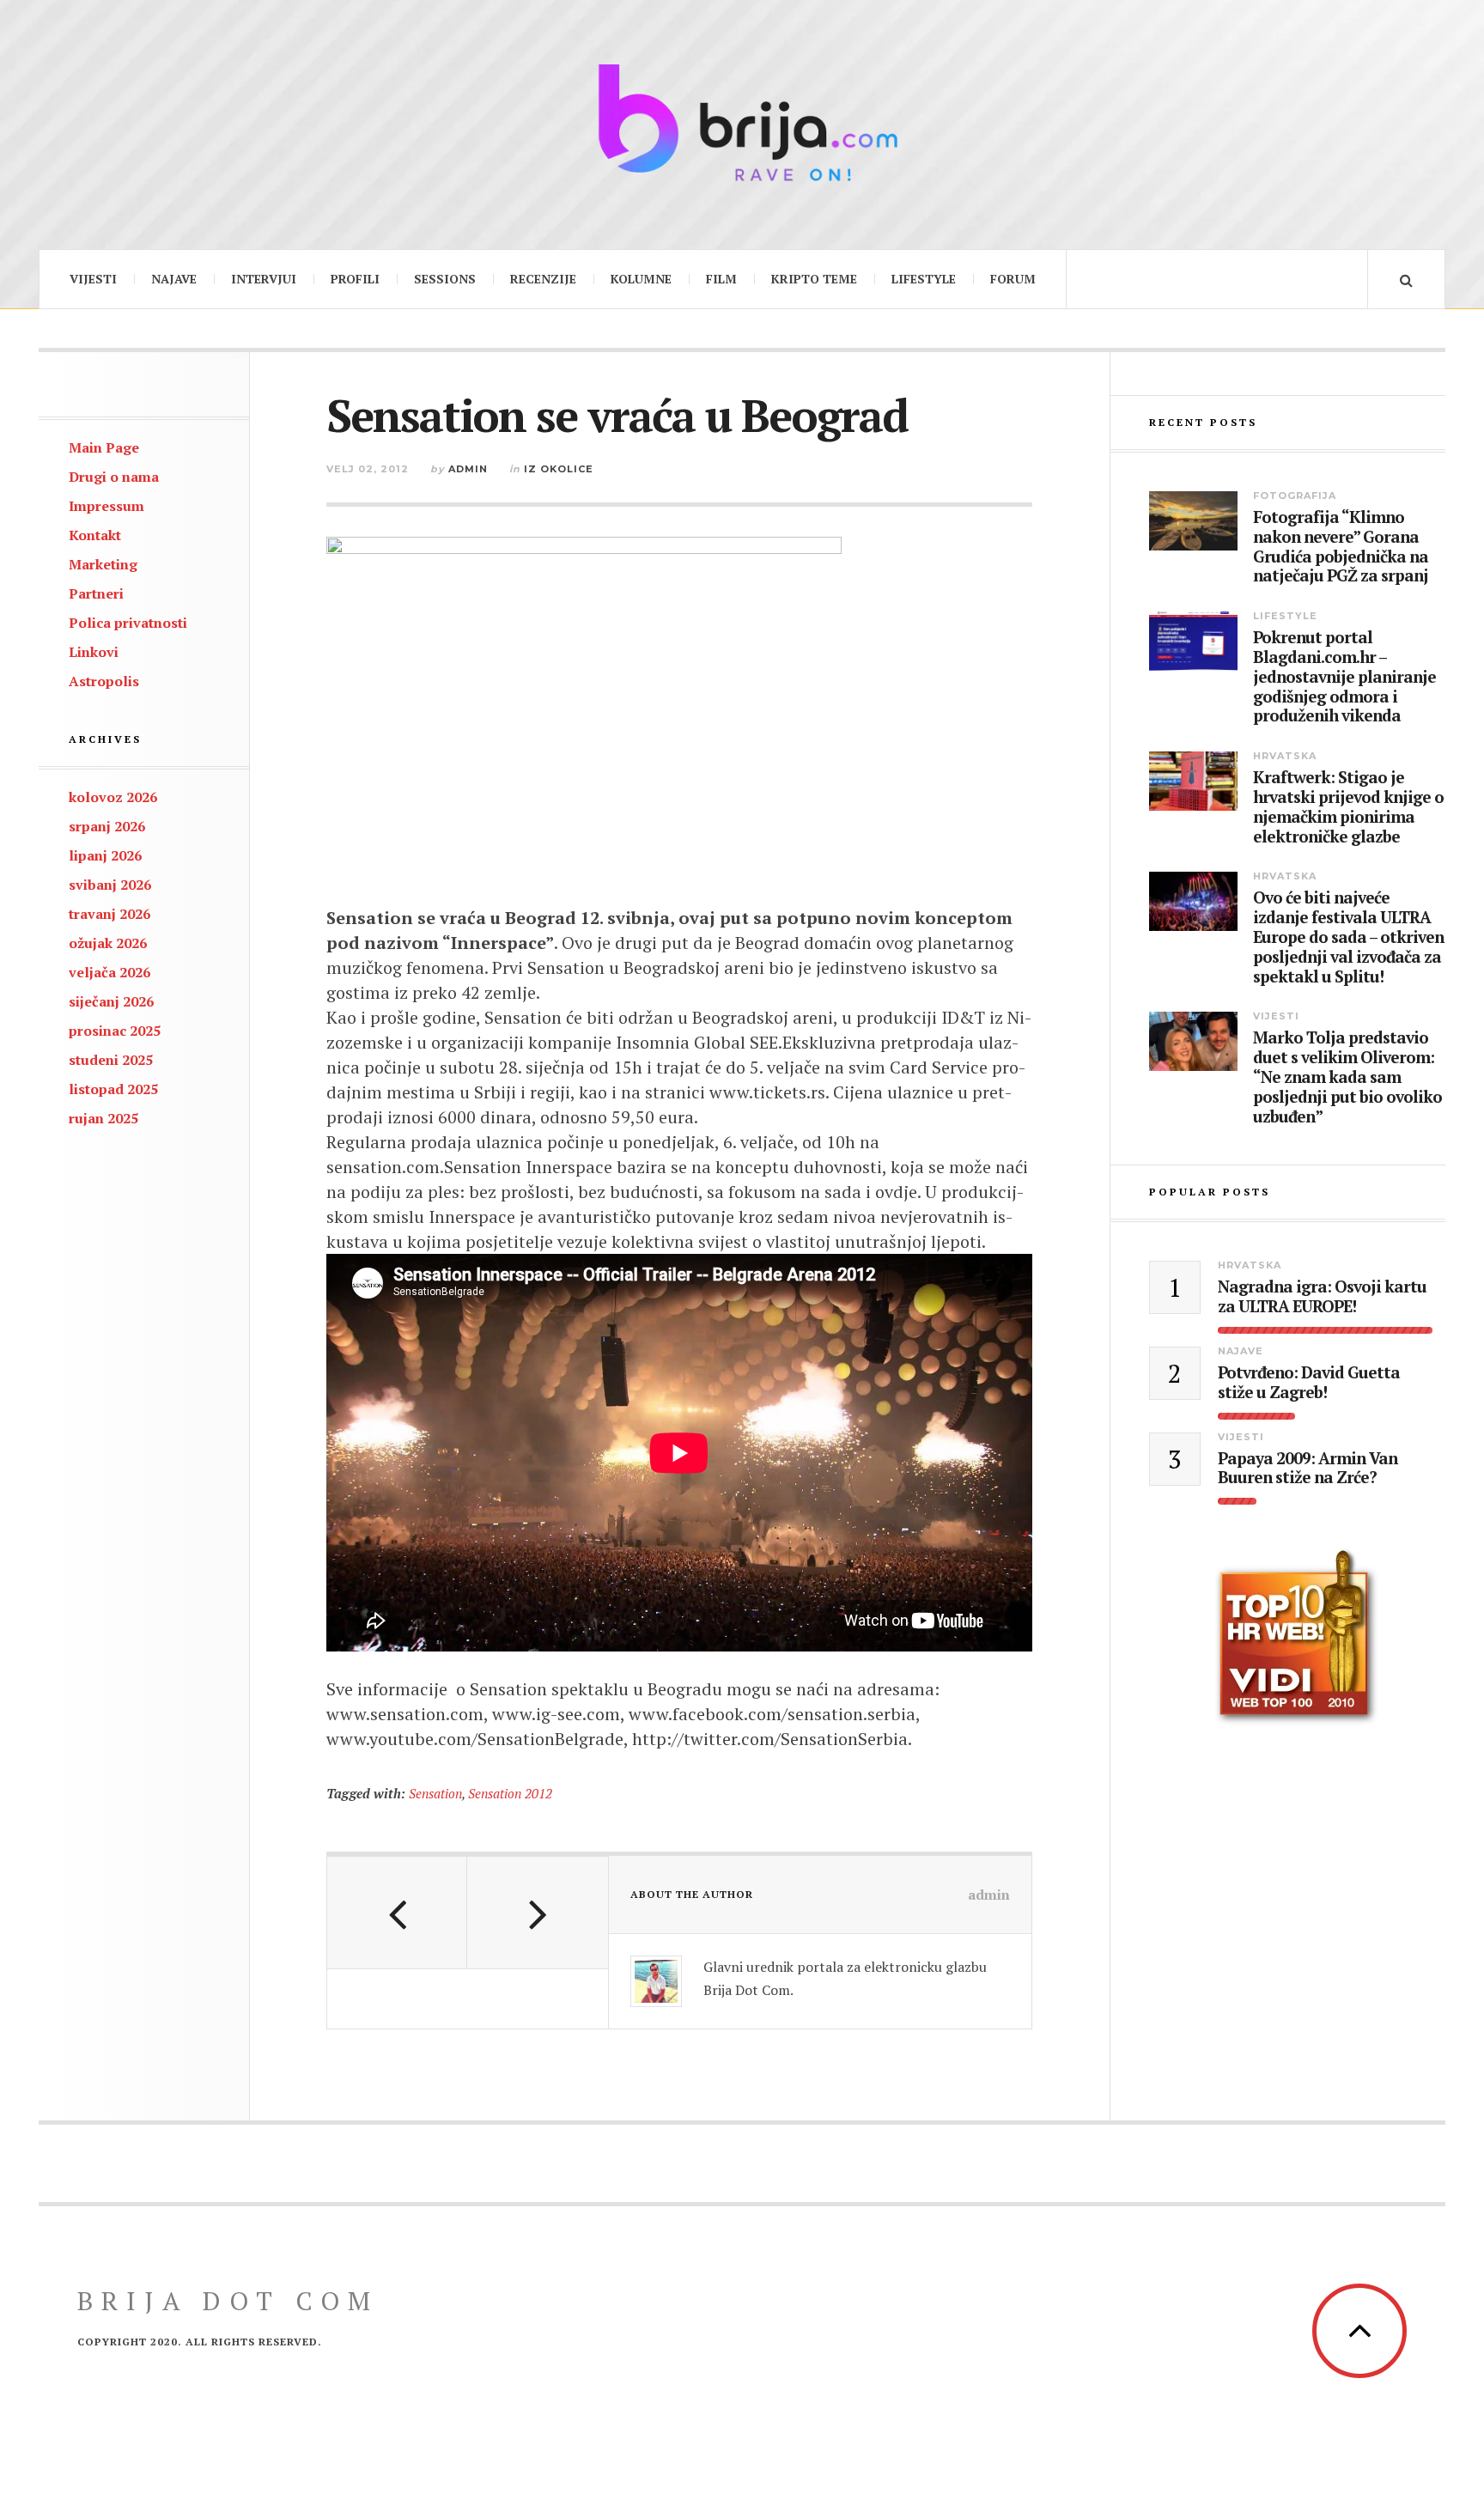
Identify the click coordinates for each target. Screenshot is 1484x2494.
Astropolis (104, 681)
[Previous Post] (397, 1913)
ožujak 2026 (108, 943)
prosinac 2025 (115, 1031)
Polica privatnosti (128, 623)
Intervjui (264, 279)
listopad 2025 (113, 1089)
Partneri (96, 593)
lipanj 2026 (105, 855)
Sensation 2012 (510, 1793)
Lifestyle (924, 279)
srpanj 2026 (107, 826)
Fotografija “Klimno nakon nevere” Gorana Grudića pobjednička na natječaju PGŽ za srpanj (1341, 547)
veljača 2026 (109, 972)
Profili (355, 279)
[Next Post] (537, 1913)
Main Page (104, 447)
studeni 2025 (111, 1060)
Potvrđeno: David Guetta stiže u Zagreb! (1309, 1383)
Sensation (435, 1793)
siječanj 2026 (111, 1001)
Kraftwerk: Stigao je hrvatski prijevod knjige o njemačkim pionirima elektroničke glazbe (1348, 807)
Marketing (103, 564)
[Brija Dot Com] (742, 122)
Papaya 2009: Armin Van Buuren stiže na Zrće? (1308, 1469)
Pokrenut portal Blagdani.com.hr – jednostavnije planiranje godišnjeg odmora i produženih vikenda (1344, 677)
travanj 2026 (109, 914)
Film (721, 279)
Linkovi (94, 652)
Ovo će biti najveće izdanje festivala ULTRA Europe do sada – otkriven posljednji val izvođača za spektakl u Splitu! (1348, 937)
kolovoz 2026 (113, 797)
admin (468, 469)
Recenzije (543, 279)
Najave (174, 279)
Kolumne (641, 279)
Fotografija (1295, 496)
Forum (1013, 279)
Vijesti (93, 279)
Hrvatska (1285, 756)
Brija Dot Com (228, 2301)
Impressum (106, 506)
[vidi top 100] (1297, 1638)
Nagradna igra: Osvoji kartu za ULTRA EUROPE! (1322, 1297)
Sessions (445, 279)
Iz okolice (559, 469)
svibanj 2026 (110, 885)
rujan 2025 (103, 1118)
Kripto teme (814, 279)
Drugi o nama (114, 477)
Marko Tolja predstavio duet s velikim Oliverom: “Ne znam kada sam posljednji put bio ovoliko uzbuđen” (1347, 1077)
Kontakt (95, 535)
